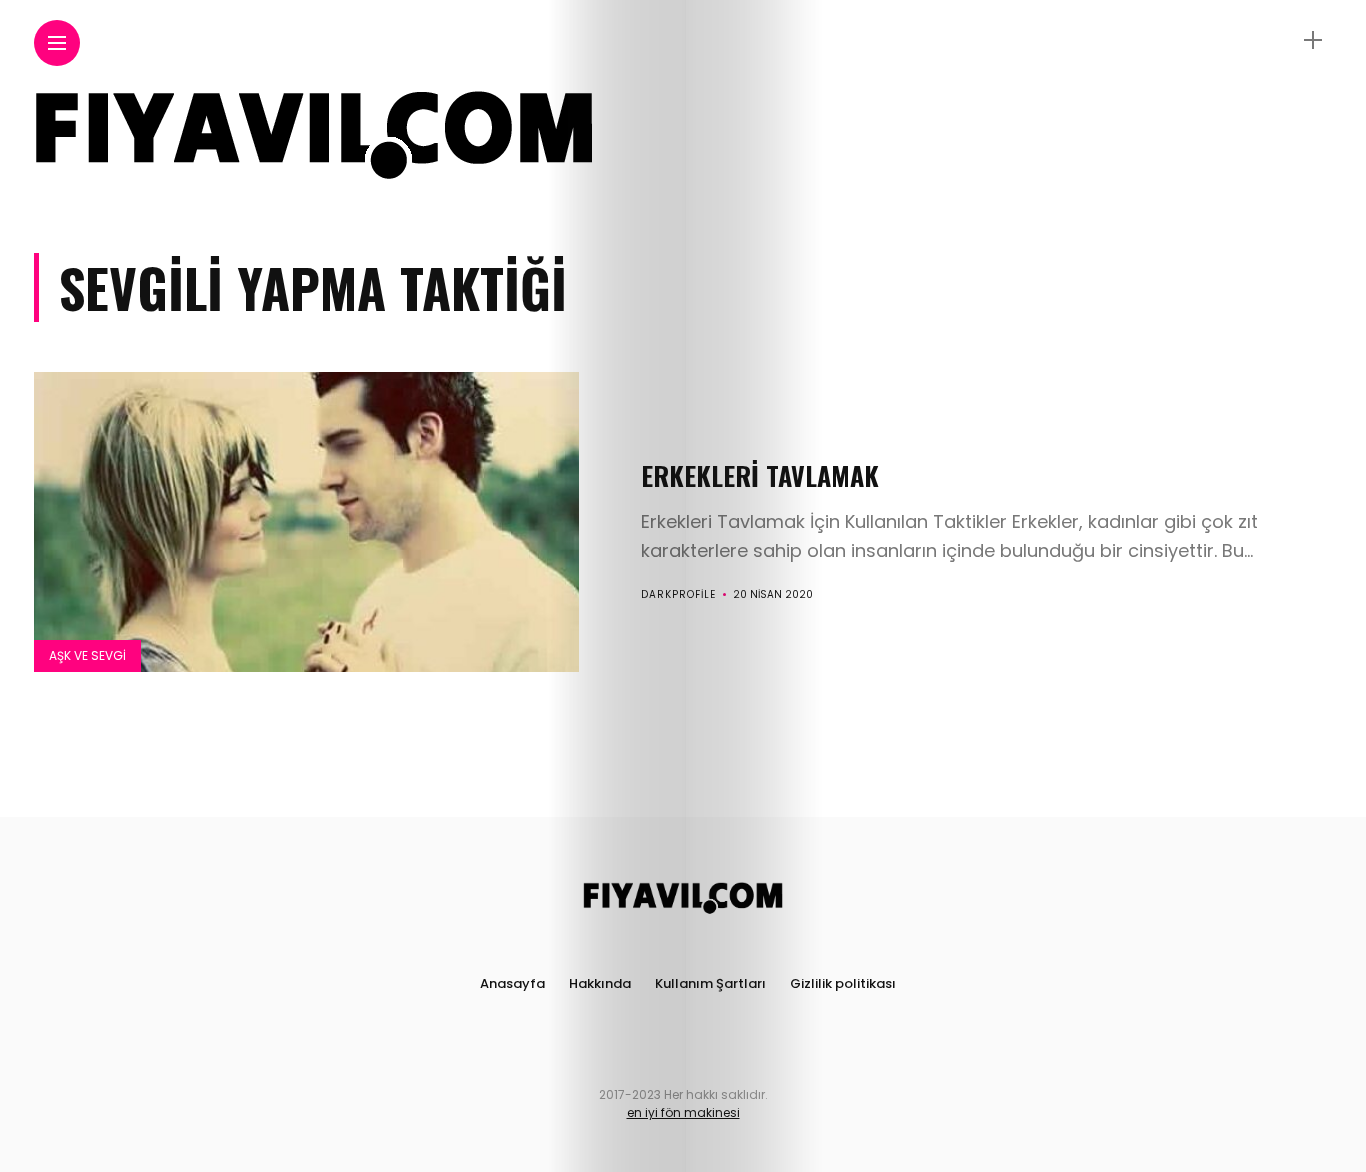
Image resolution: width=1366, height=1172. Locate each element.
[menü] (57, 43)
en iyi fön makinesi (683, 1112)
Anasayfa (512, 983)
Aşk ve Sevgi (87, 655)
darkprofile (678, 594)
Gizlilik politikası (843, 983)
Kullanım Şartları (710, 983)
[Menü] (1313, 40)
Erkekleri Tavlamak (760, 475)
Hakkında (600, 983)
